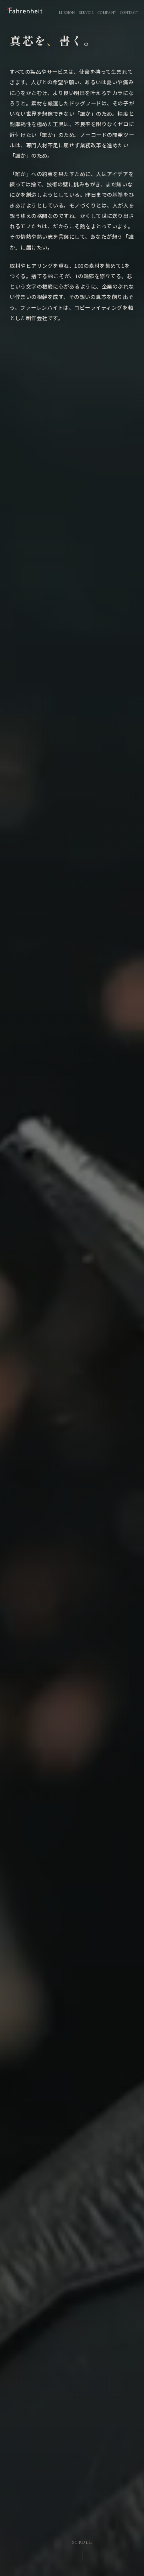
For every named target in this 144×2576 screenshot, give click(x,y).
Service (86, 13)
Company (107, 13)
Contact (129, 13)
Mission (67, 13)
